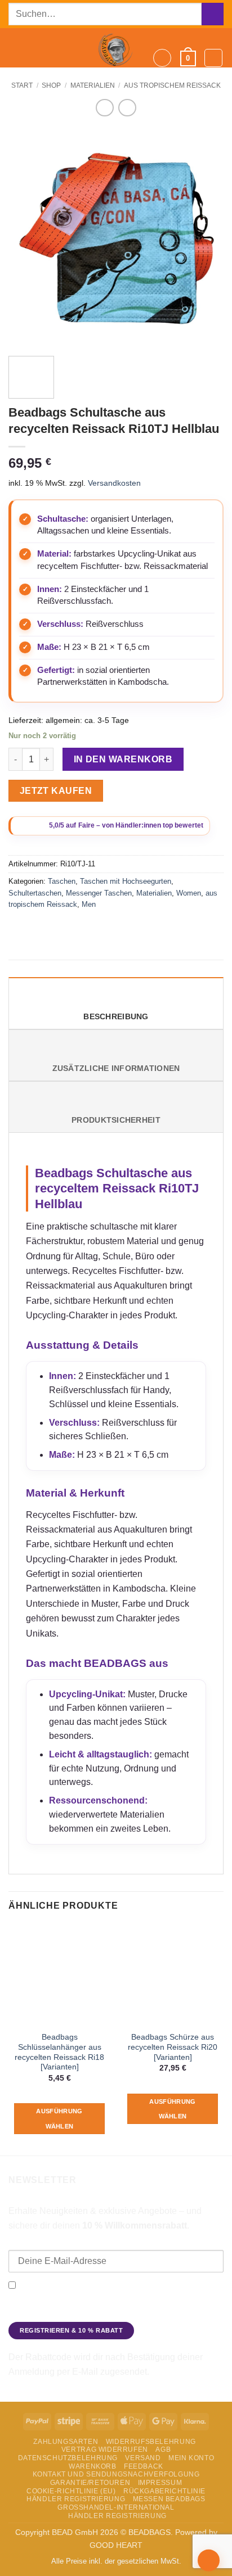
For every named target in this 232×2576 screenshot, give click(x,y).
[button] (15, 48)
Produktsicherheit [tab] (116, 1120)
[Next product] (104, 108)
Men (89, 904)
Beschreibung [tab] (116, 1017)
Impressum (160, 2483)
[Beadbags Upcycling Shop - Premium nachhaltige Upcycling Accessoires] (116, 48)
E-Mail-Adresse (37, 2242)
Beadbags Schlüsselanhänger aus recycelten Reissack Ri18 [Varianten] (59, 2052)
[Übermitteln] (213, 14)
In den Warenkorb (123, 759)
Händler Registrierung (76, 2499)
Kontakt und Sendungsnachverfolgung (116, 2474)
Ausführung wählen (59, 2118)
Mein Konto (191, 2458)
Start (22, 85)
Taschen (62, 881)
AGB (163, 2450)
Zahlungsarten (66, 2442)
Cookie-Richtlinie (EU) (71, 2491)
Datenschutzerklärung (49, 2313)
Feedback (144, 2466)
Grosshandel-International (116, 2507)
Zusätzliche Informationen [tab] (116, 1068)
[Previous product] (127, 108)
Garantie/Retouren (90, 2483)
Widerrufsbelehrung (151, 2442)
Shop (51, 85)
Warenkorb (93, 2466)
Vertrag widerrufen (105, 2450)
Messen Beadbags (169, 2499)
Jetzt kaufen (56, 791)
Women (189, 893)
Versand (143, 2458)
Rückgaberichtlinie (164, 2491)
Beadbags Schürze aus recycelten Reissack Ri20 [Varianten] (173, 2047)
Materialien (93, 85)
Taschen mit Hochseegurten (126, 881)
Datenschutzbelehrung (68, 2458)
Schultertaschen (35, 893)
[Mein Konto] (213, 58)
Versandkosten (114, 483)
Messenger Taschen (99, 893)
